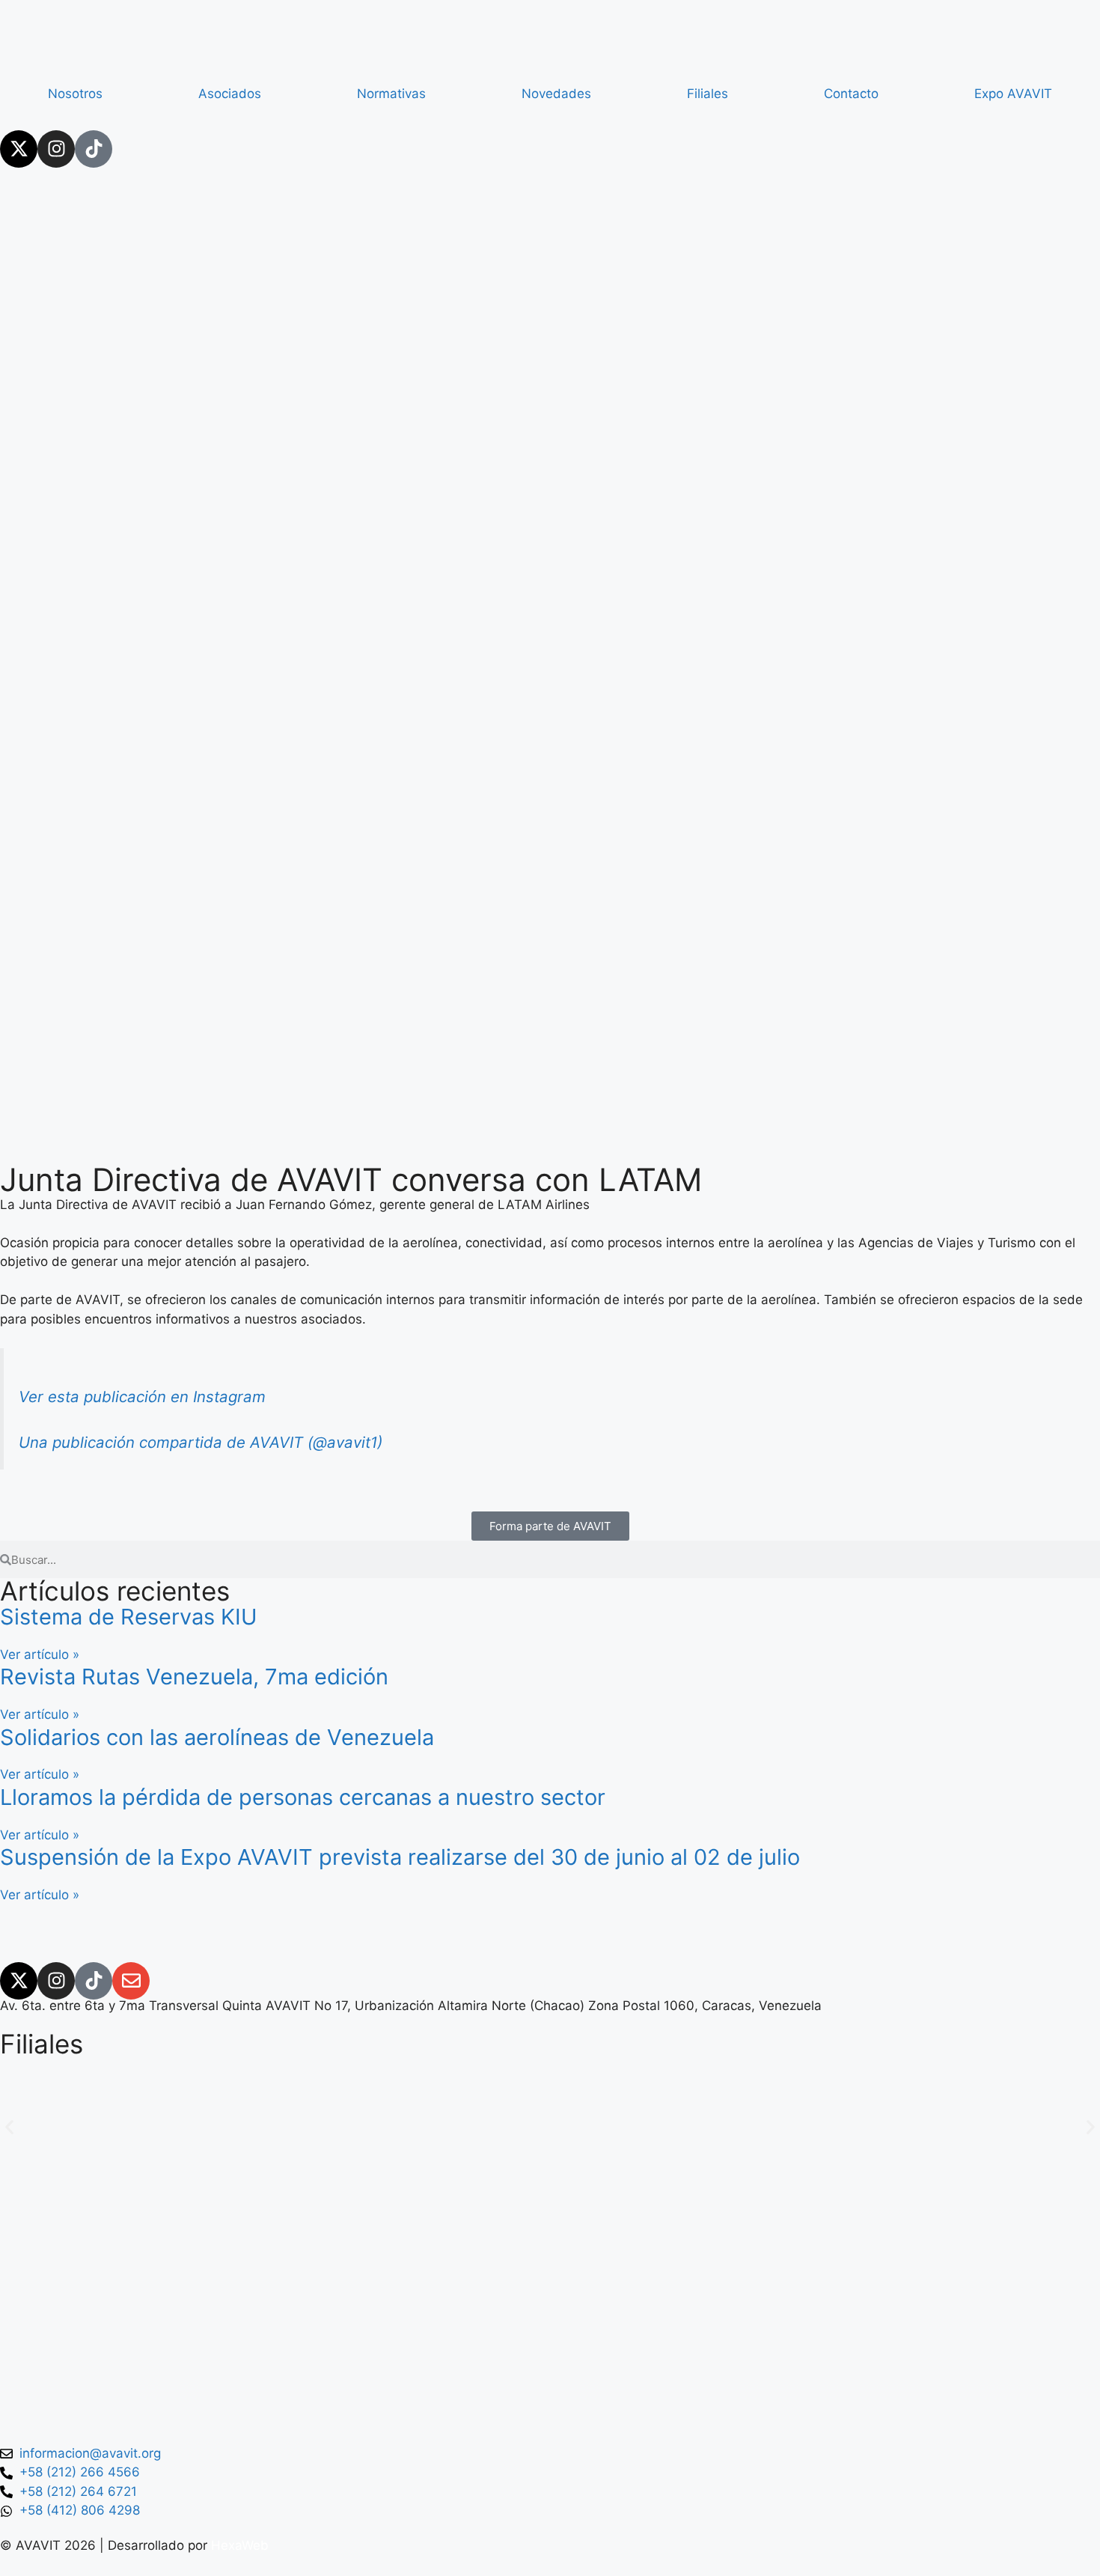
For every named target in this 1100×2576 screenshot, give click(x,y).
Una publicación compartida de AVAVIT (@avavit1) (201, 1442)
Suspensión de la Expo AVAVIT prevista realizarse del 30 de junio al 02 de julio (400, 1857)
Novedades (556, 94)
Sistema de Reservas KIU (129, 1617)
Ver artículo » (40, 1654)
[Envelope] (131, 1981)
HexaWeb (240, 2545)
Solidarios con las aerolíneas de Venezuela (217, 1737)
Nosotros (75, 94)
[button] (9, 2127)
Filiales (708, 94)
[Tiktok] (94, 149)
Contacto (851, 94)
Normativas (391, 94)
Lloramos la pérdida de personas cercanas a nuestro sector (303, 1797)
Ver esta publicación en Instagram (142, 1397)
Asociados (230, 94)
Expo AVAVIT (1013, 94)
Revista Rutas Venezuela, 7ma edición (194, 1677)
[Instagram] (56, 149)
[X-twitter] (19, 149)
